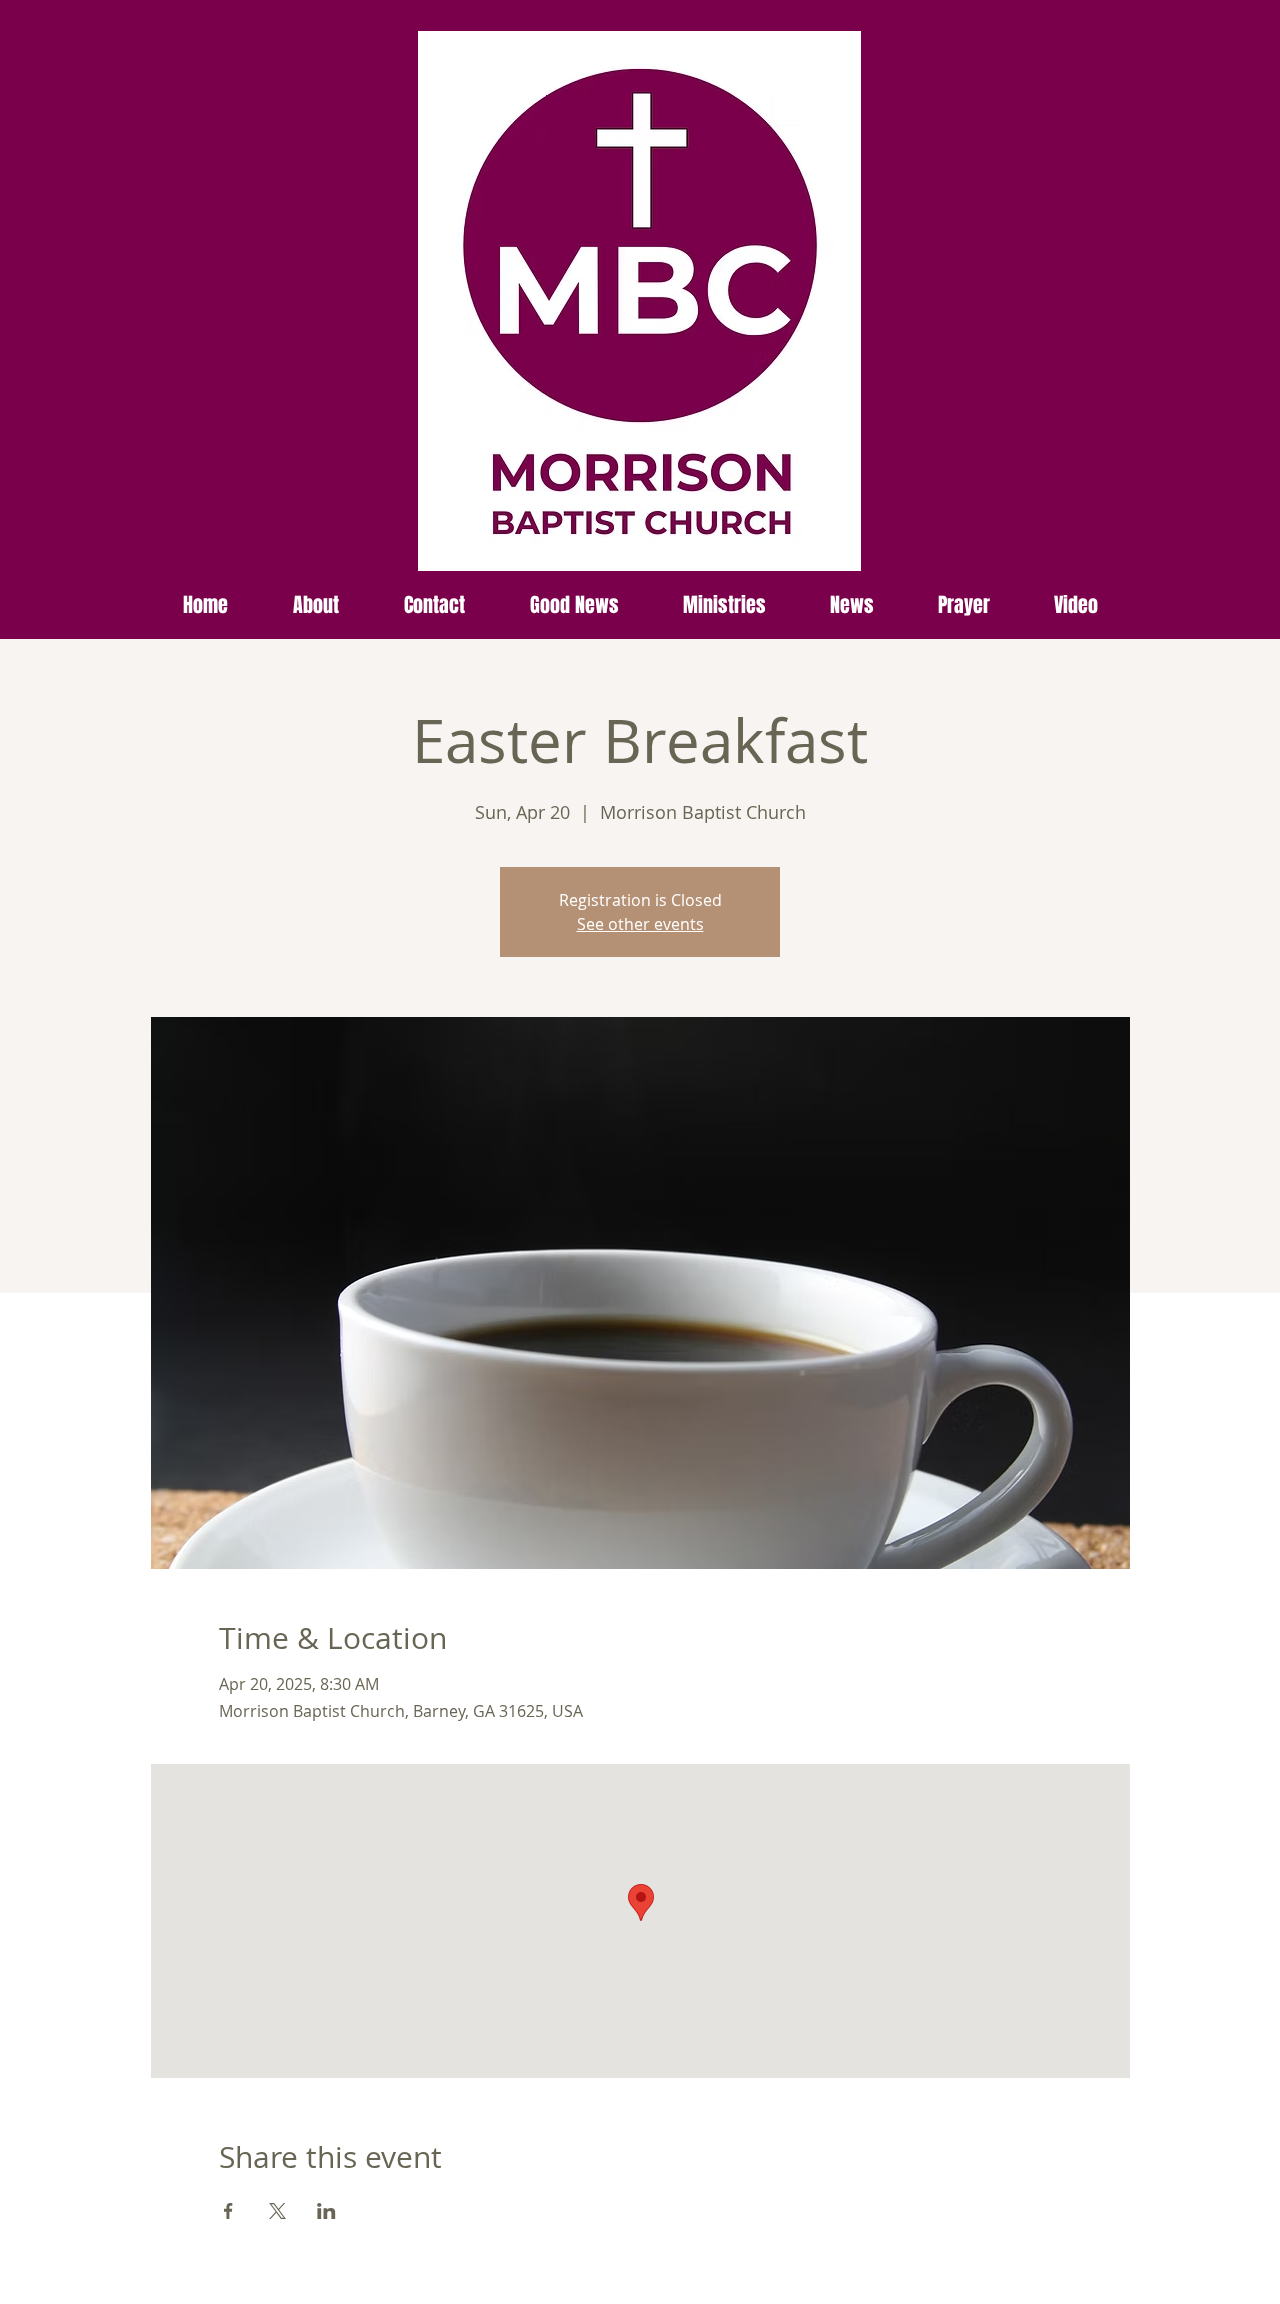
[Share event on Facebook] (228, 2211)
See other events (640, 924)
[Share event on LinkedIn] (326, 2211)
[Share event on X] (277, 2211)
